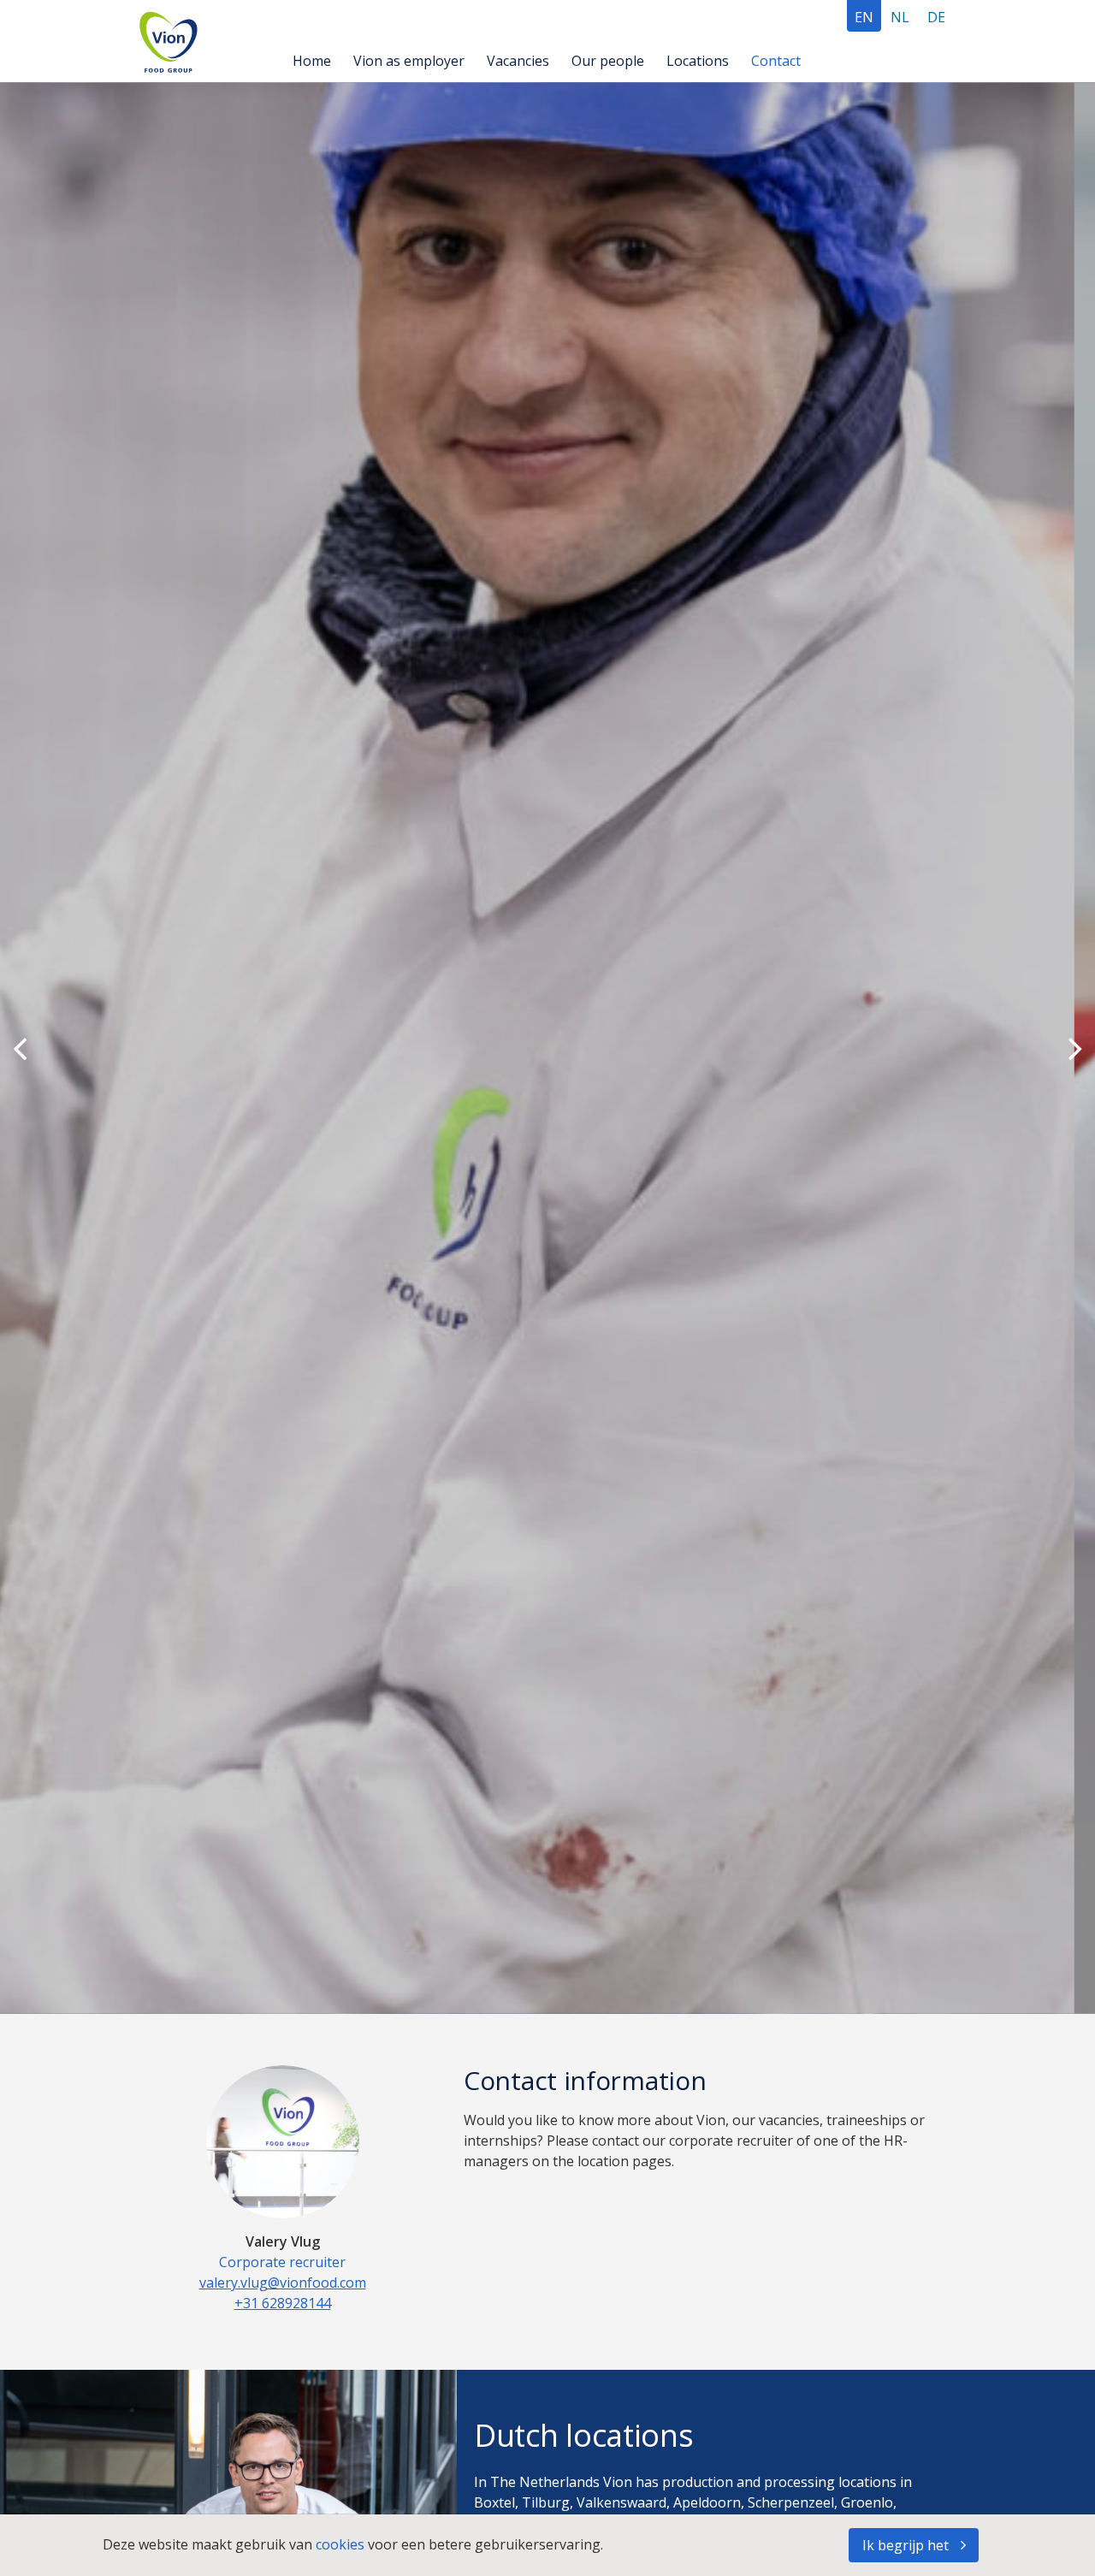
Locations (698, 61)
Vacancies (518, 61)
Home (312, 61)
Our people (608, 61)
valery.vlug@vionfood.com (283, 2283)
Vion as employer (409, 61)
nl (900, 17)
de (936, 17)
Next (1075, 1048)
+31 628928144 (283, 2303)
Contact (776, 61)
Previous (20, 1048)
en (864, 17)
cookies (342, 2544)
